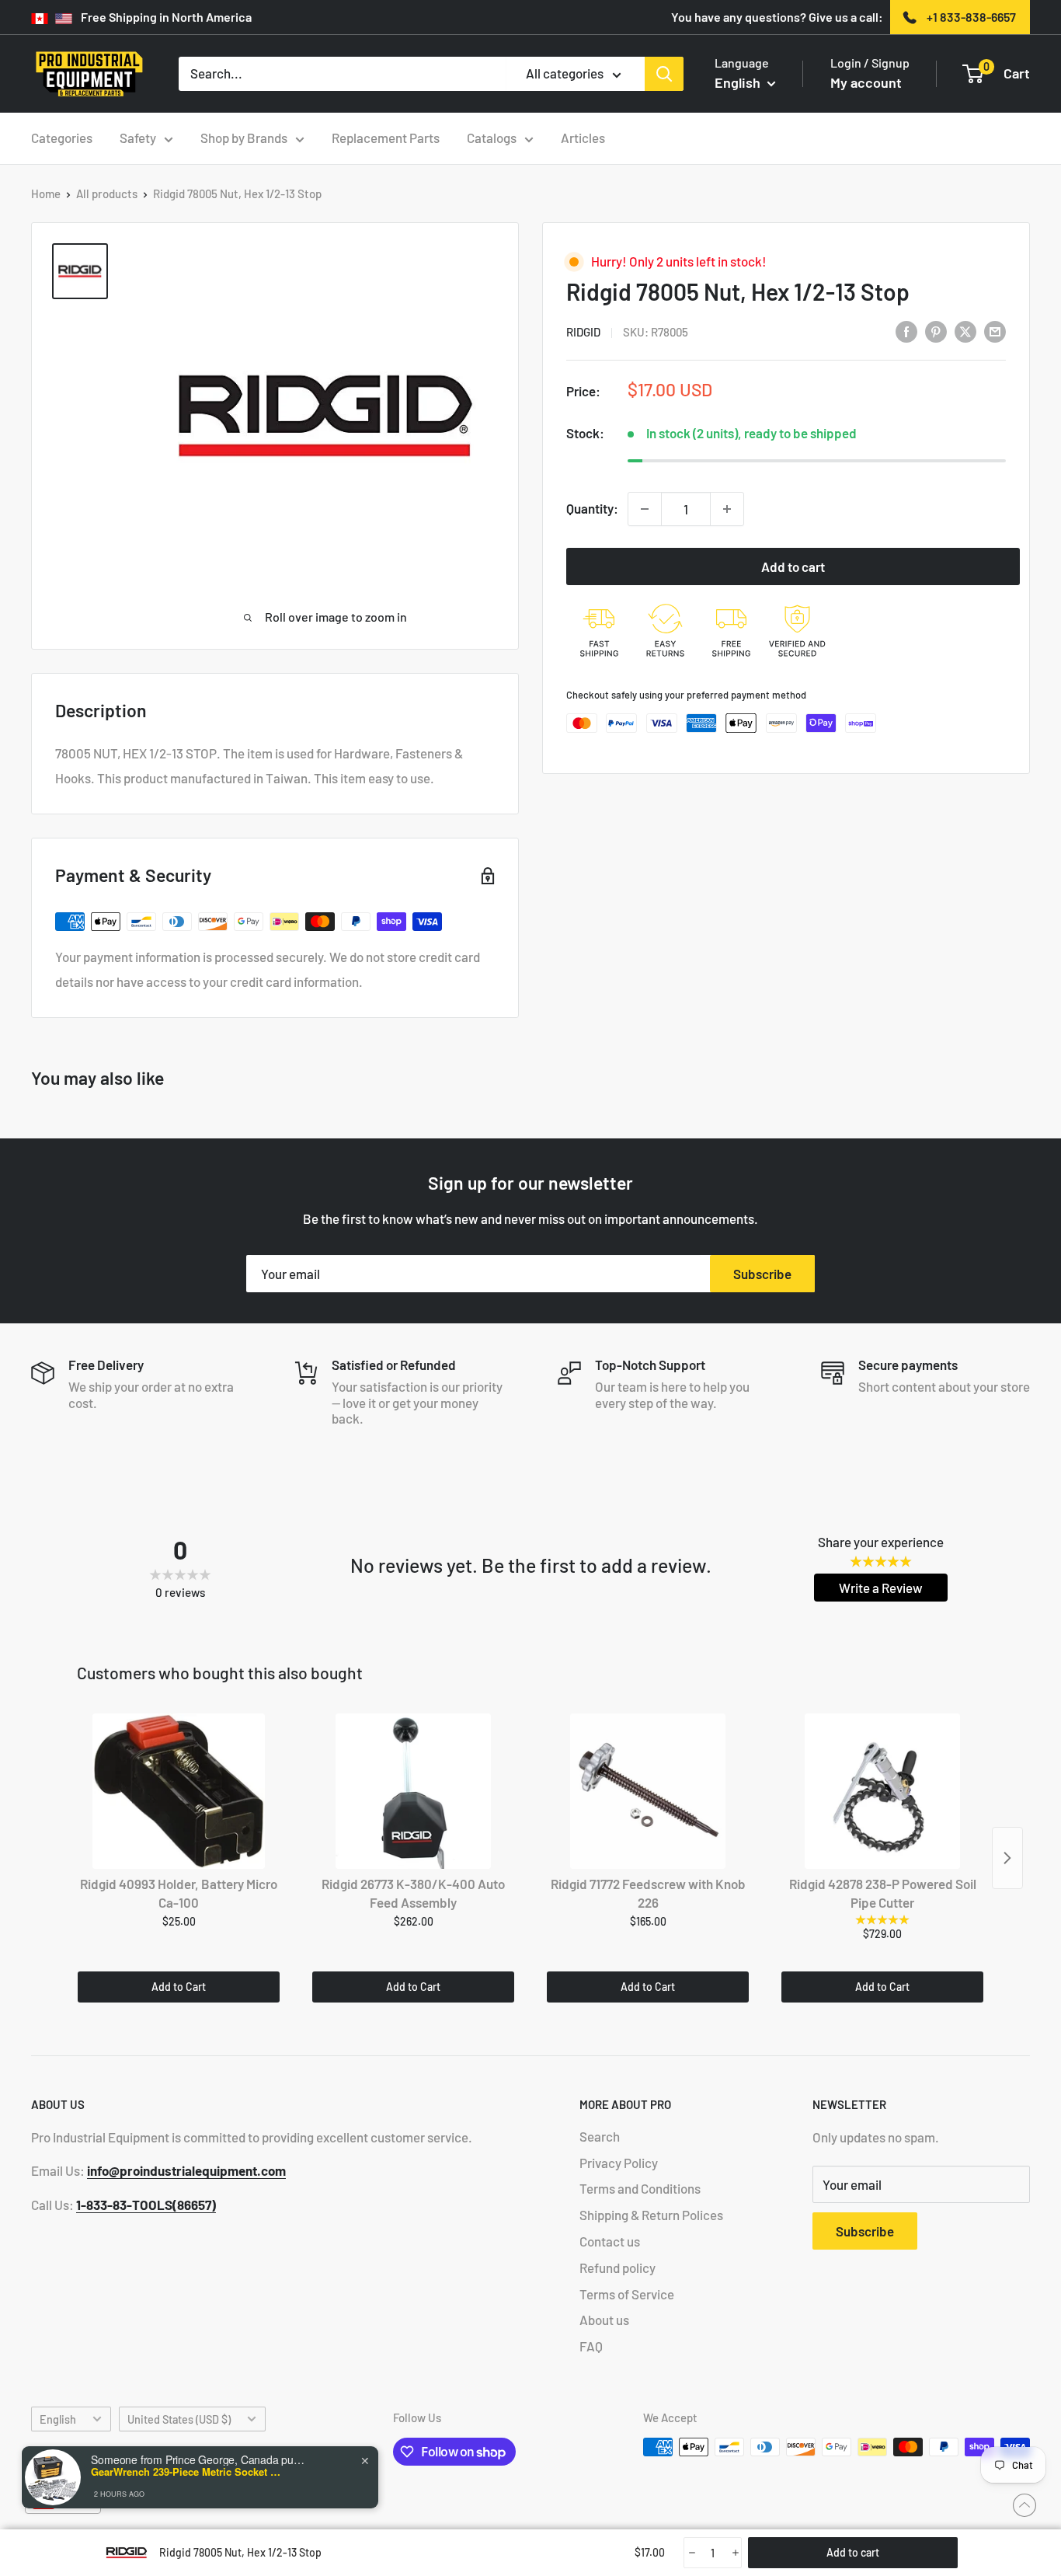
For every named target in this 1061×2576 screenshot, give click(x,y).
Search (600, 2136)
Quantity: (592, 508)
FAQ (591, 2346)
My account (866, 82)
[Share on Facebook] (906, 331)
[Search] (664, 74)
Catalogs (492, 138)
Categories (62, 138)
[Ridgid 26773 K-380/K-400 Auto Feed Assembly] (413, 1791)
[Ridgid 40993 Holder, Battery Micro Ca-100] (179, 1791)
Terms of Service (627, 2294)
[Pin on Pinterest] (936, 331)
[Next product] (1007, 1858)
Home (46, 193)
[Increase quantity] (727, 509)
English (58, 2419)
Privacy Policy (619, 2163)
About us (604, 2320)
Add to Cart (179, 1987)
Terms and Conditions (640, 2188)
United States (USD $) (179, 2419)
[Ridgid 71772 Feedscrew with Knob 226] (648, 1791)
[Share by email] (995, 331)
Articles (583, 138)
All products (107, 193)
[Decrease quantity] (645, 509)
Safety (138, 138)
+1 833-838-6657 (971, 17)
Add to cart (793, 566)
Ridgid (583, 332)
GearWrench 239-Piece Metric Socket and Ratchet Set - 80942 (188, 2472)
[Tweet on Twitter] (965, 331)
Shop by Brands (244, 138)
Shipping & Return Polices (651, 2215)
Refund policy (617, 2268)
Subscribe (762, 1274)
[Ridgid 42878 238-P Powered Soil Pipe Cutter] (882, 1791)
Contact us (610, 2241)
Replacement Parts (386, 138)
